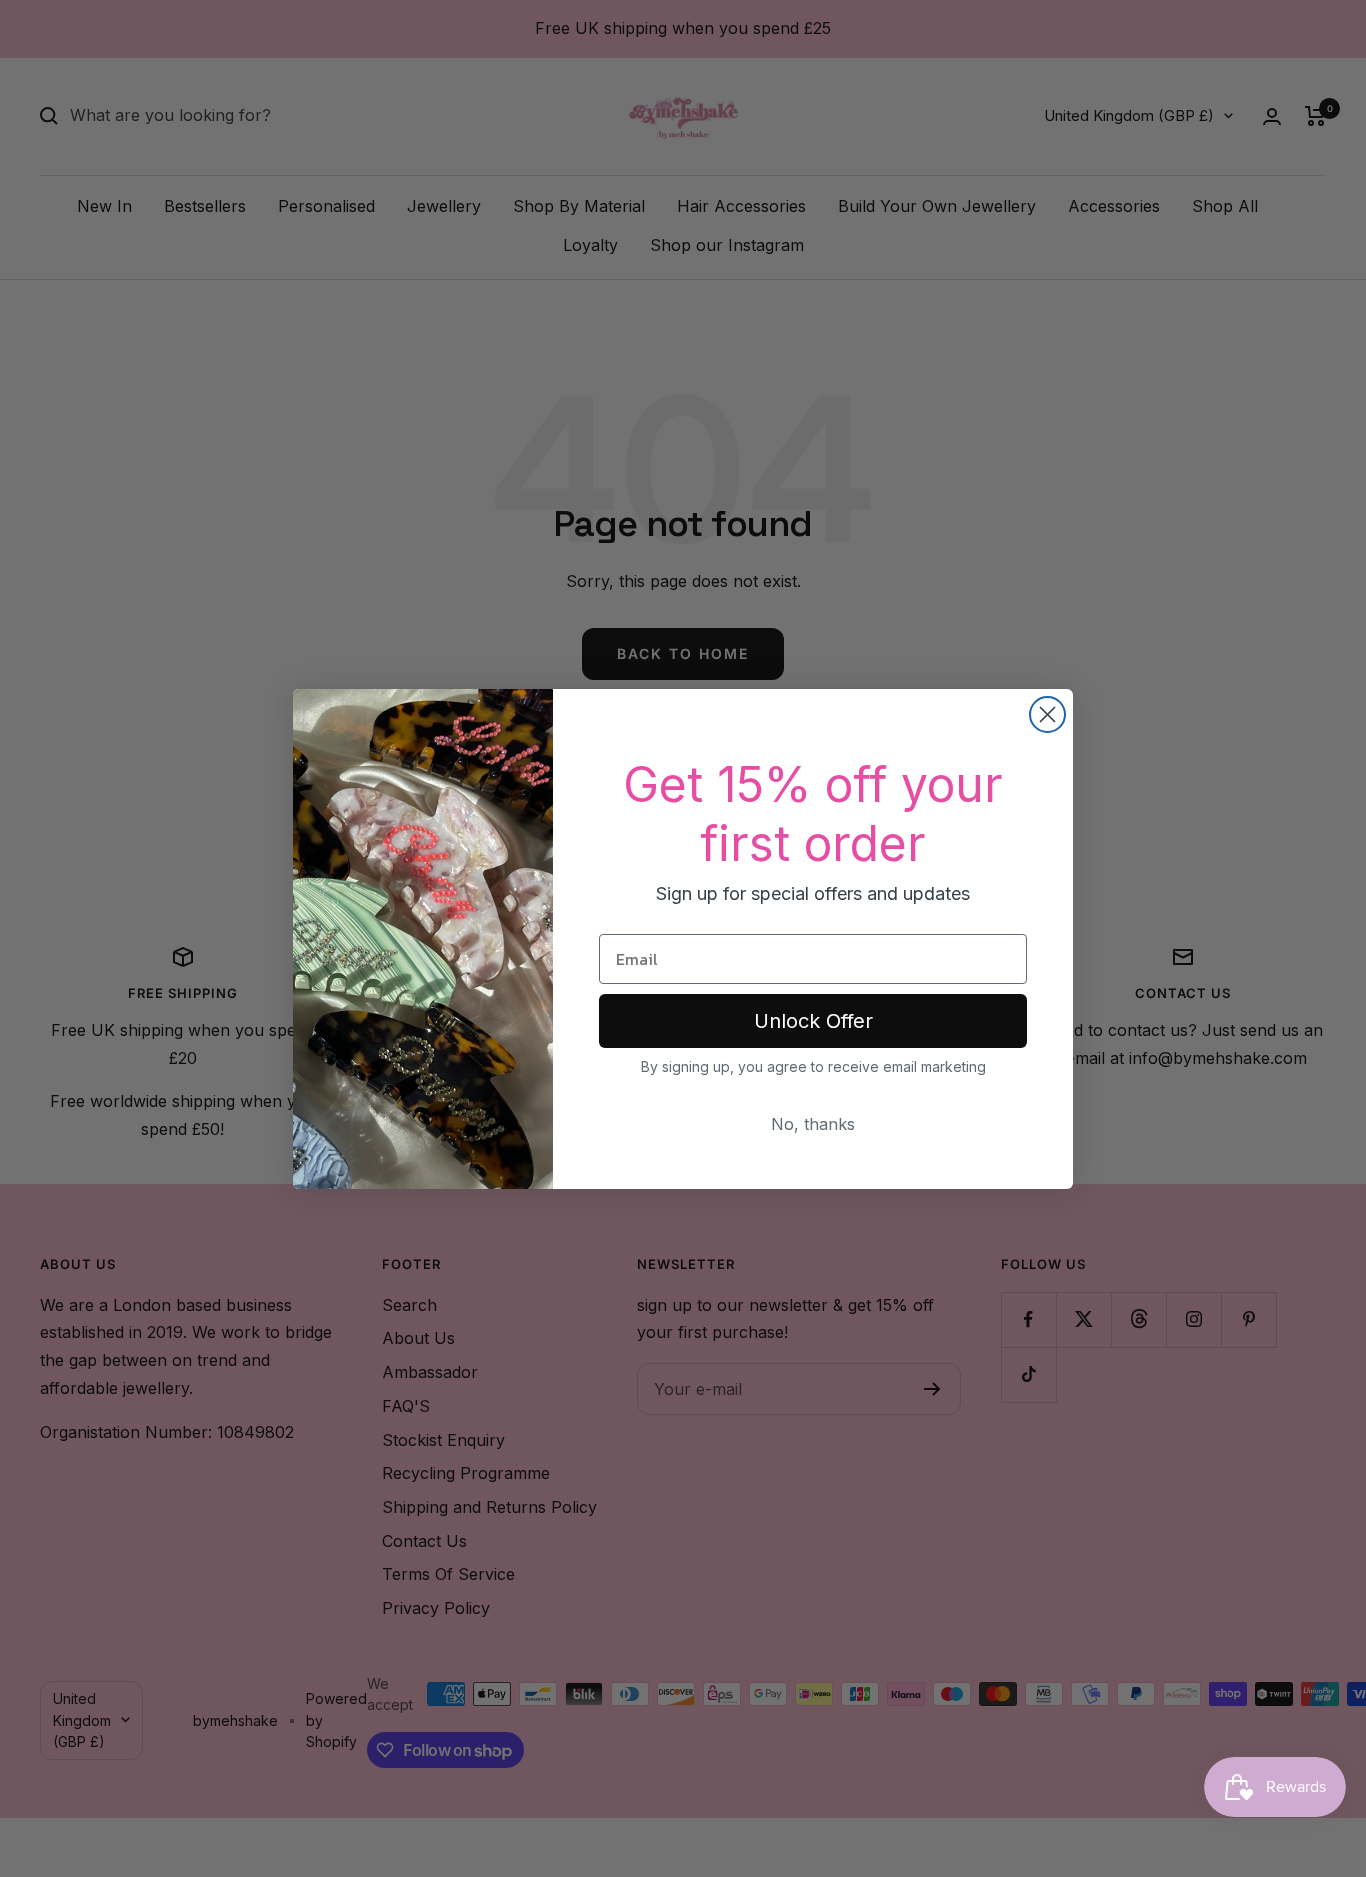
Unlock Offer (813, 1021)
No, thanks (813, 1124)
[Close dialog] (1047, 714)
